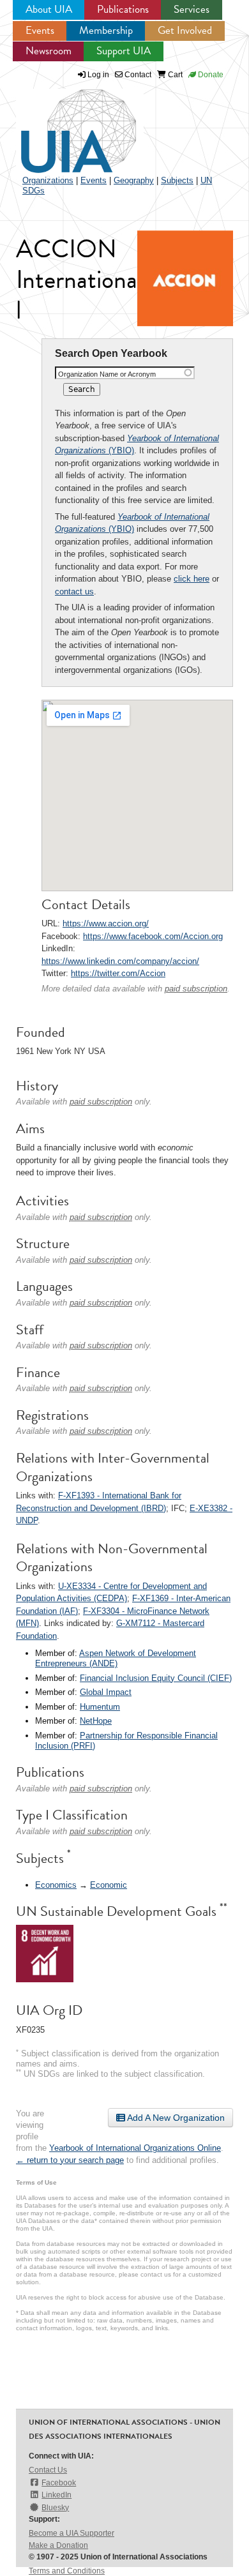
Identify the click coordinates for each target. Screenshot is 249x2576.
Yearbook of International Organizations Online (135, 2148)
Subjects (177, 180)
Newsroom (49, 51)
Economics (56, 1885)
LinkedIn (57, 2495)
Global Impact (106, 1692)
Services (192, 9)
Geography (134, 180)
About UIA (49, 9)
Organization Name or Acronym (107, 374)
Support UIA (124, 51)
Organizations (48, 180)
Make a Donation (58, 2545)
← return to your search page (70, 2160)
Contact (137, 75)
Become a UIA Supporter (72, 2533)
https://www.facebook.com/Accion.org (153, 936)
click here (192, 579)
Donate (210, 75)
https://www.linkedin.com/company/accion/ (120, 961)
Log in (98, 75)
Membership (106, 30)
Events (40, 30)
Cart (174, 75)
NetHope (96, 1721)
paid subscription (196, 989)
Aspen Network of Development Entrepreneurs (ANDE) (116, 1658)
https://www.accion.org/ (106, 923)
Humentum (100, 1707)
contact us (74, 591)
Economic (109, 1885)
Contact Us (48, 2470)
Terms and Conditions (67, 2571)
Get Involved (185, 30)
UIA (64, 124)
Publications (123, 9)
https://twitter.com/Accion (118, 973)
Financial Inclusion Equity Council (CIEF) (156, 1678)
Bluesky (55, 2508)
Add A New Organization (175, 2118)
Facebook (59, 2483)
